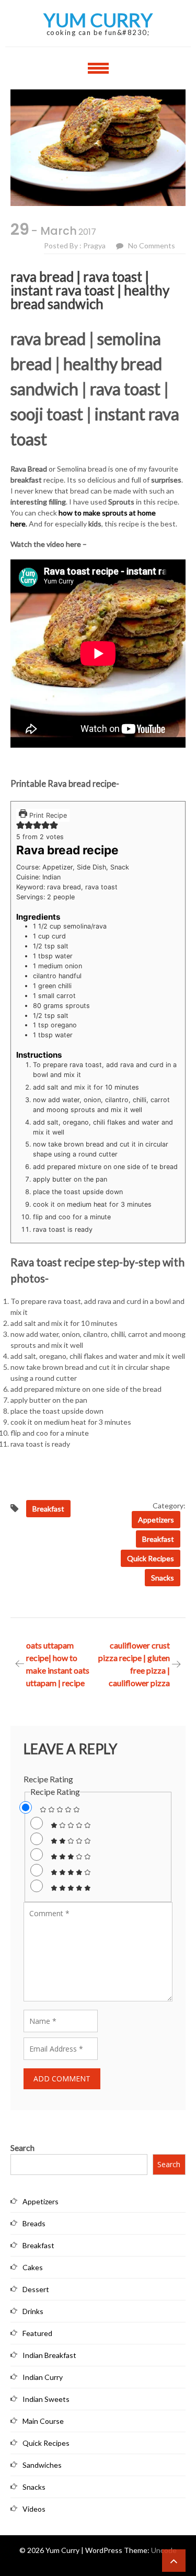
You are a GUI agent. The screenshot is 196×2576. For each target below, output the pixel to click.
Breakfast (158, 1539)
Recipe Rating (48, 1779)
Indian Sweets (46, 2399)
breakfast (48, 1509)
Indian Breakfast (49, 2355)
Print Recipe (47, 815)
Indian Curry (43, 2377)
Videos (34, 2509)
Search (22, 2148)
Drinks (33, 2311)
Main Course (43, 2421)
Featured (37, 2333)
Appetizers (156, 1520)
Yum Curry (98, 20)
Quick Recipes (151, 1558)
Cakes (33, 2267)
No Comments (152, 245)
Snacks (163, 1578)
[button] (20, 827)
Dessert (36, 2289)
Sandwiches (42, 2465)
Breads (34, 2223)
